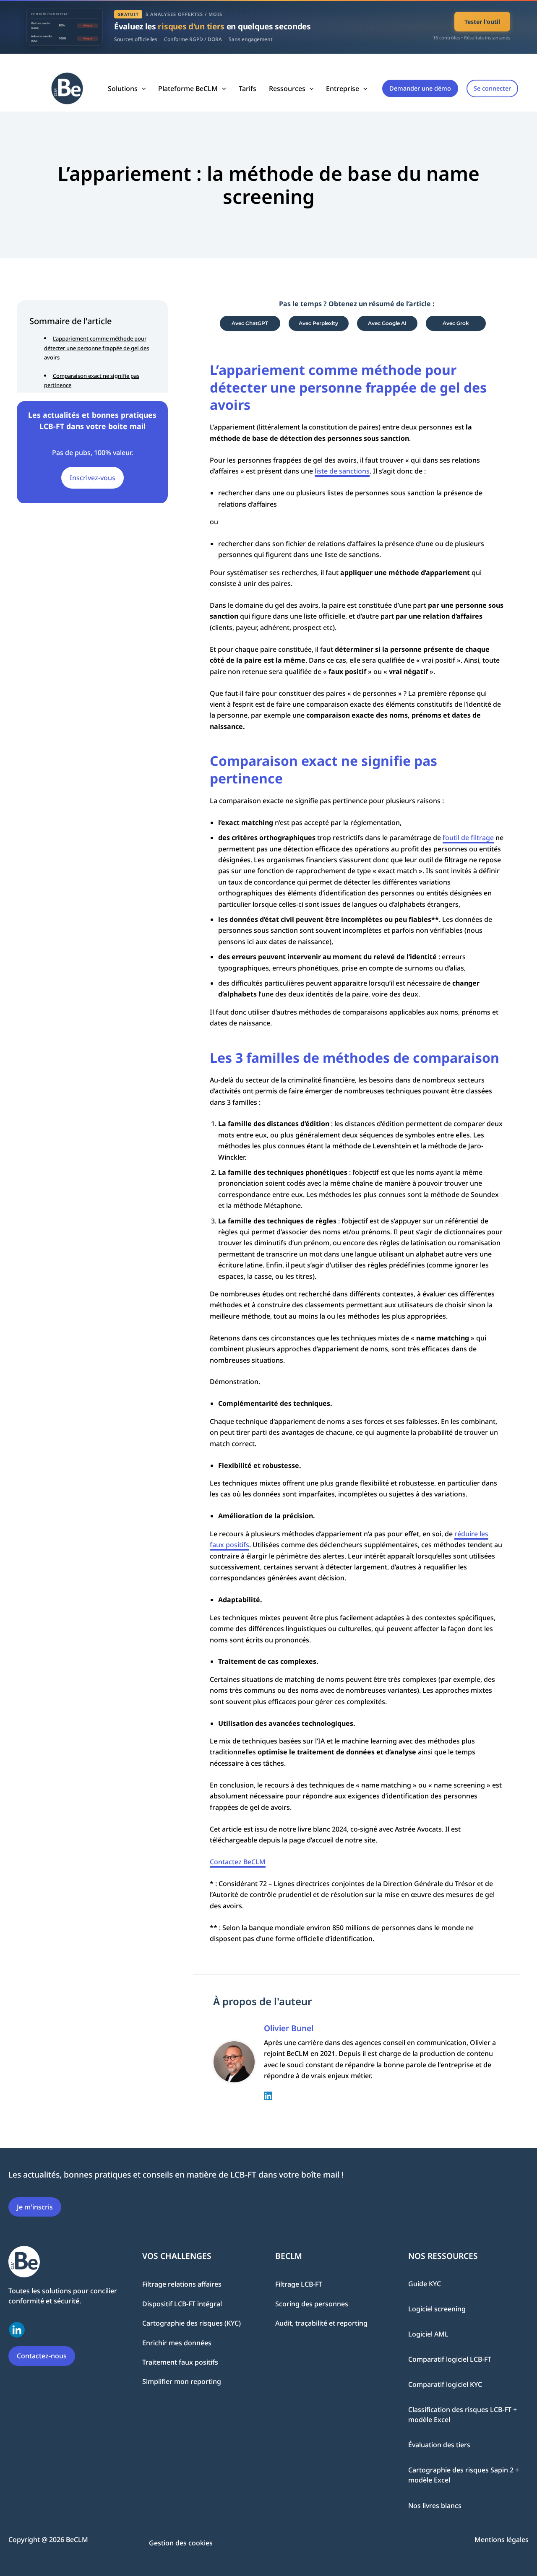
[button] (142, 88)
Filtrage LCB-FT (299, 2284)
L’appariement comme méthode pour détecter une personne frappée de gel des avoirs (96, 348)
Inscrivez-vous (93, 477)
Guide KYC (425, 2284)
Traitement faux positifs (180, 2362)
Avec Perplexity (318, 323)
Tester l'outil (482, 22)
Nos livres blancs (435, 2506)
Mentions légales (502, 2539)
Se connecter (492, 88)
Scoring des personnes (312, 2303)
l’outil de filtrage (468, 838)
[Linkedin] (268, 2095)
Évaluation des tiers (439, 2445)
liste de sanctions (342, 471)
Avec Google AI (387, 323)
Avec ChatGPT (250, 323)
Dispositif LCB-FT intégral (182, 2303)
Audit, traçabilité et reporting (321, 2323)
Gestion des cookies (181, 2542)
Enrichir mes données (177, 2342)
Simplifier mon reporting (182, 2381)
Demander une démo (420, 88)
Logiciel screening (437, 2309)
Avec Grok (456, 323)
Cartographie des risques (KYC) (192, 2323)
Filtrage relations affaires (182, 2284)
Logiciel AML (428, 2334)
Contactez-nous (42, 2356)
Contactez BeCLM (238, 1862)
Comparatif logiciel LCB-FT (450, 2359)
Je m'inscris (35, 2207)
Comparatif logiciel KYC (445, 2384)
